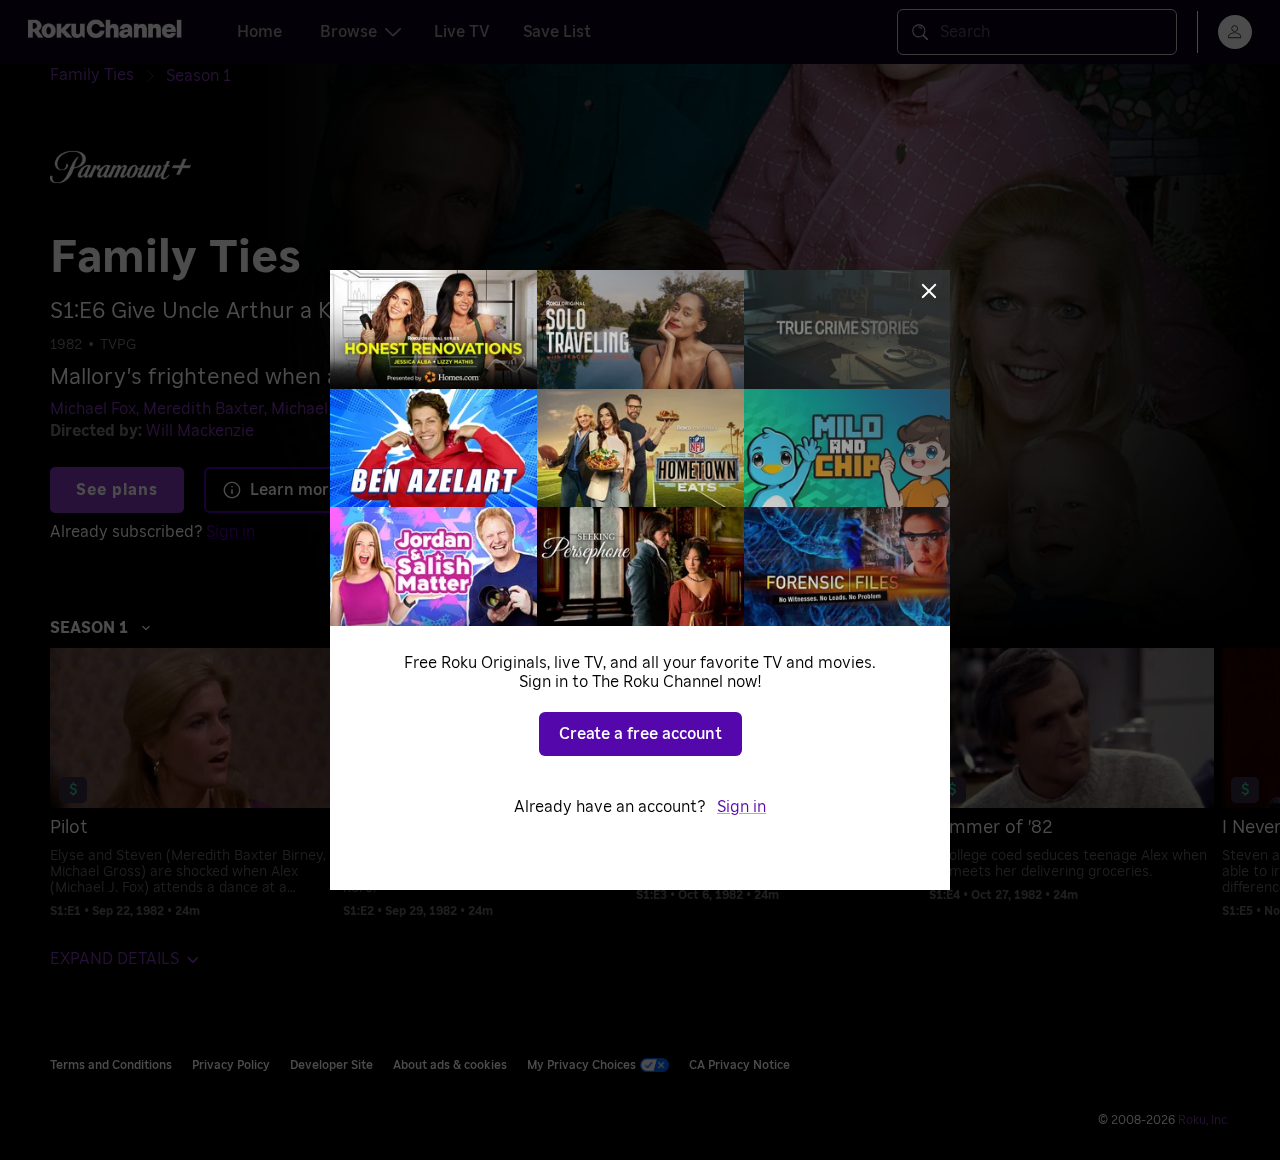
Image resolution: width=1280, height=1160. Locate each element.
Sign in (741, 807)
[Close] (929, 291)
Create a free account (640, 734)
